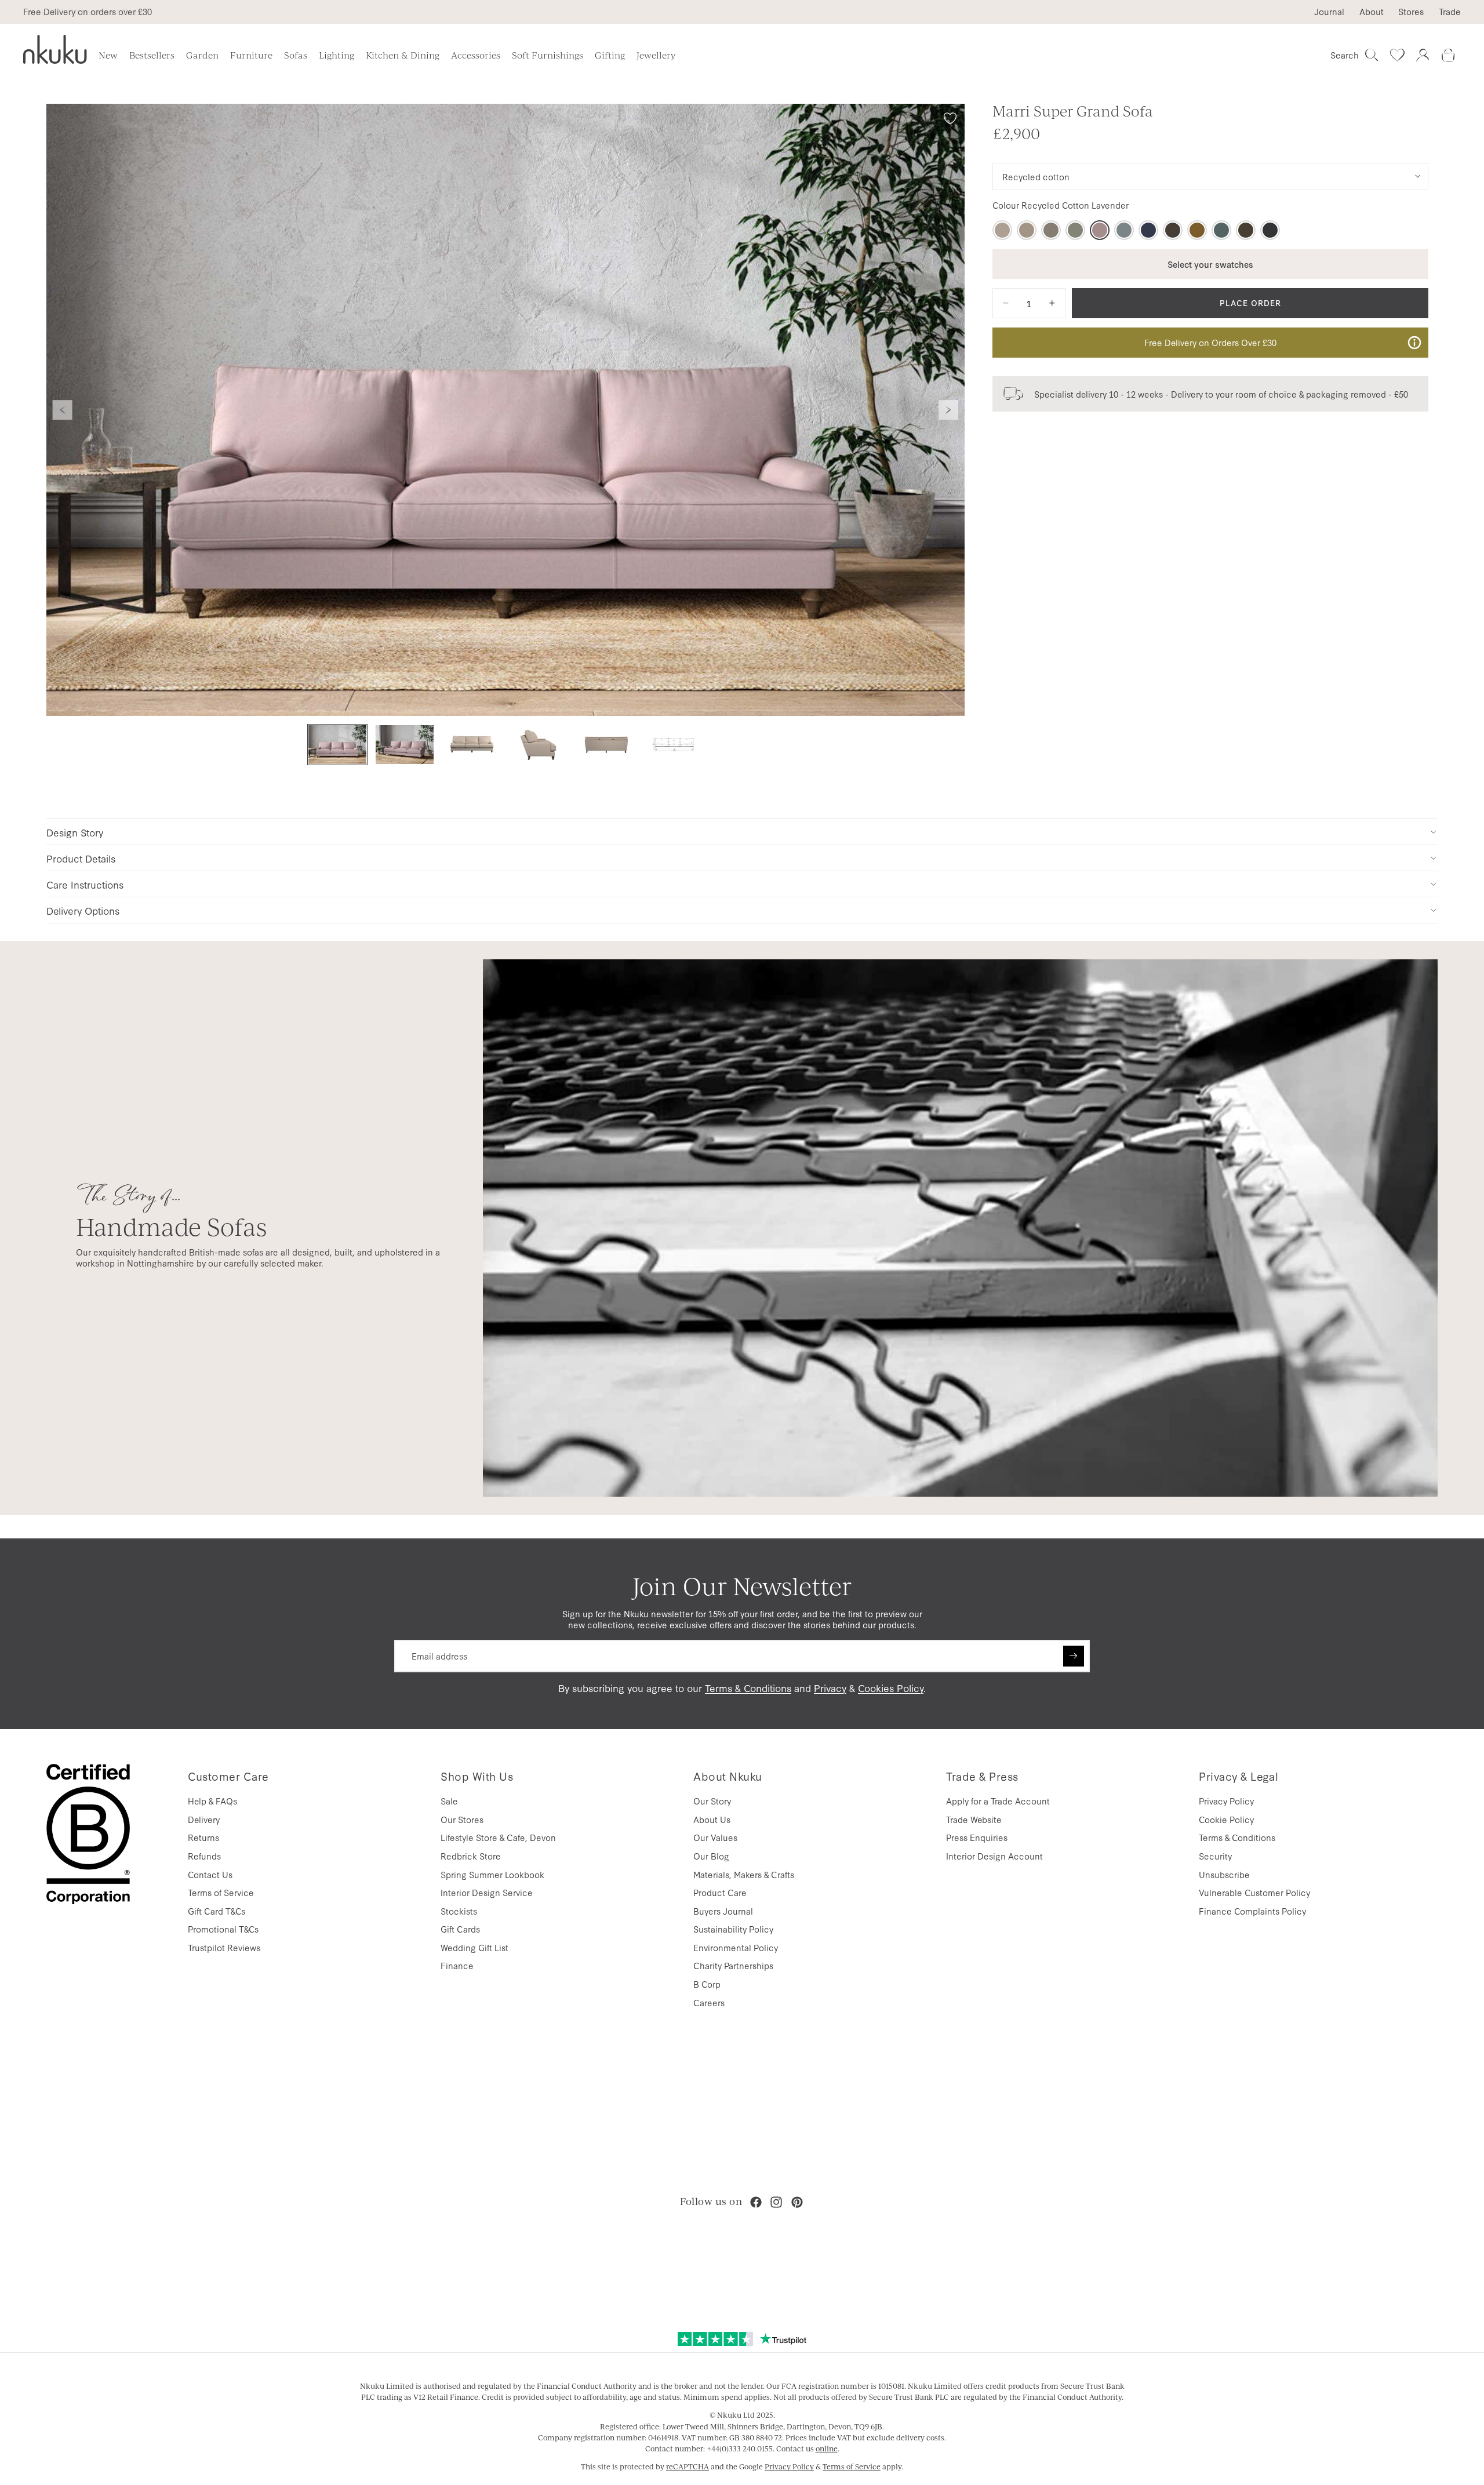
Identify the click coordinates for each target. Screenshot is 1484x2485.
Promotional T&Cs (223, 1929)
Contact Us (210, 1874)
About (1372, 12)
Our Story (712, 1801)
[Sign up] (1074, 1656)
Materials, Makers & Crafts (744, 1874)
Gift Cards (460, 1929)
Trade (1450, 12)
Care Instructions (85, 884)
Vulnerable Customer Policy (1254, 1892)
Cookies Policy (891, 1688)
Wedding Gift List (474, 1947)
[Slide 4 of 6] (539, 745)
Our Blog (711, 1856)
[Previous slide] (63, 410)
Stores (1411, 12)
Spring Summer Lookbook (492, 1874)
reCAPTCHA (688, 2466)
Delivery (204, 1819)
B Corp (707, 1984)
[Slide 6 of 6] (674, 745)
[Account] (1423, 55)
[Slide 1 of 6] (337, 745)
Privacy (830, 1688)
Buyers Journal (723, 1911)
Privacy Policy (1226, 1801)
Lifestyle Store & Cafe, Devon (498, 1837)
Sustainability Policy (733, 1929)
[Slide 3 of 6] (472, 745)
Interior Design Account (994, 1856)
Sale (449, 1801)
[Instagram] (776, 2202)
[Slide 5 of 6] (606, 745)
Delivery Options (83, 910)
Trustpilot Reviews (224, 1947)
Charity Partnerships (733, 1965)
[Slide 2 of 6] (405, 745)
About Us (712, 1819)
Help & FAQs (212, 1801)
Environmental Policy (736, 1947)
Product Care (720, 1892)
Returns (203, 1837)
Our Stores (462, 1819)
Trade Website (974, 1819)
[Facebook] (756, 2202)
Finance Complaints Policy (1252, 1911)
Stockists (459, 1911)
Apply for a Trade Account (998, 1801)
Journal (1329, 12)
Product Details (81, 858)
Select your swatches (1210, 263)
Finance (457, 1965)
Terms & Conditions (748, 1688)
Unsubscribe (1224, 1874)
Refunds (204, 1856)
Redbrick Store (471, 1856)
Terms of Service (221, 1892)
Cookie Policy (1226, 1819)
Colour (1061, 205)
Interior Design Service (487, 1892)
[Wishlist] (1397, 55)
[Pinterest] (797, 2202)
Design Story (75, 832)
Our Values (715, 1837)
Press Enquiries (977, 1837)
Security (1215, 1856)
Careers (709, 2002)
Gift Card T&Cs (217, 1911)
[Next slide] (948, 410)
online (827, 2448)
